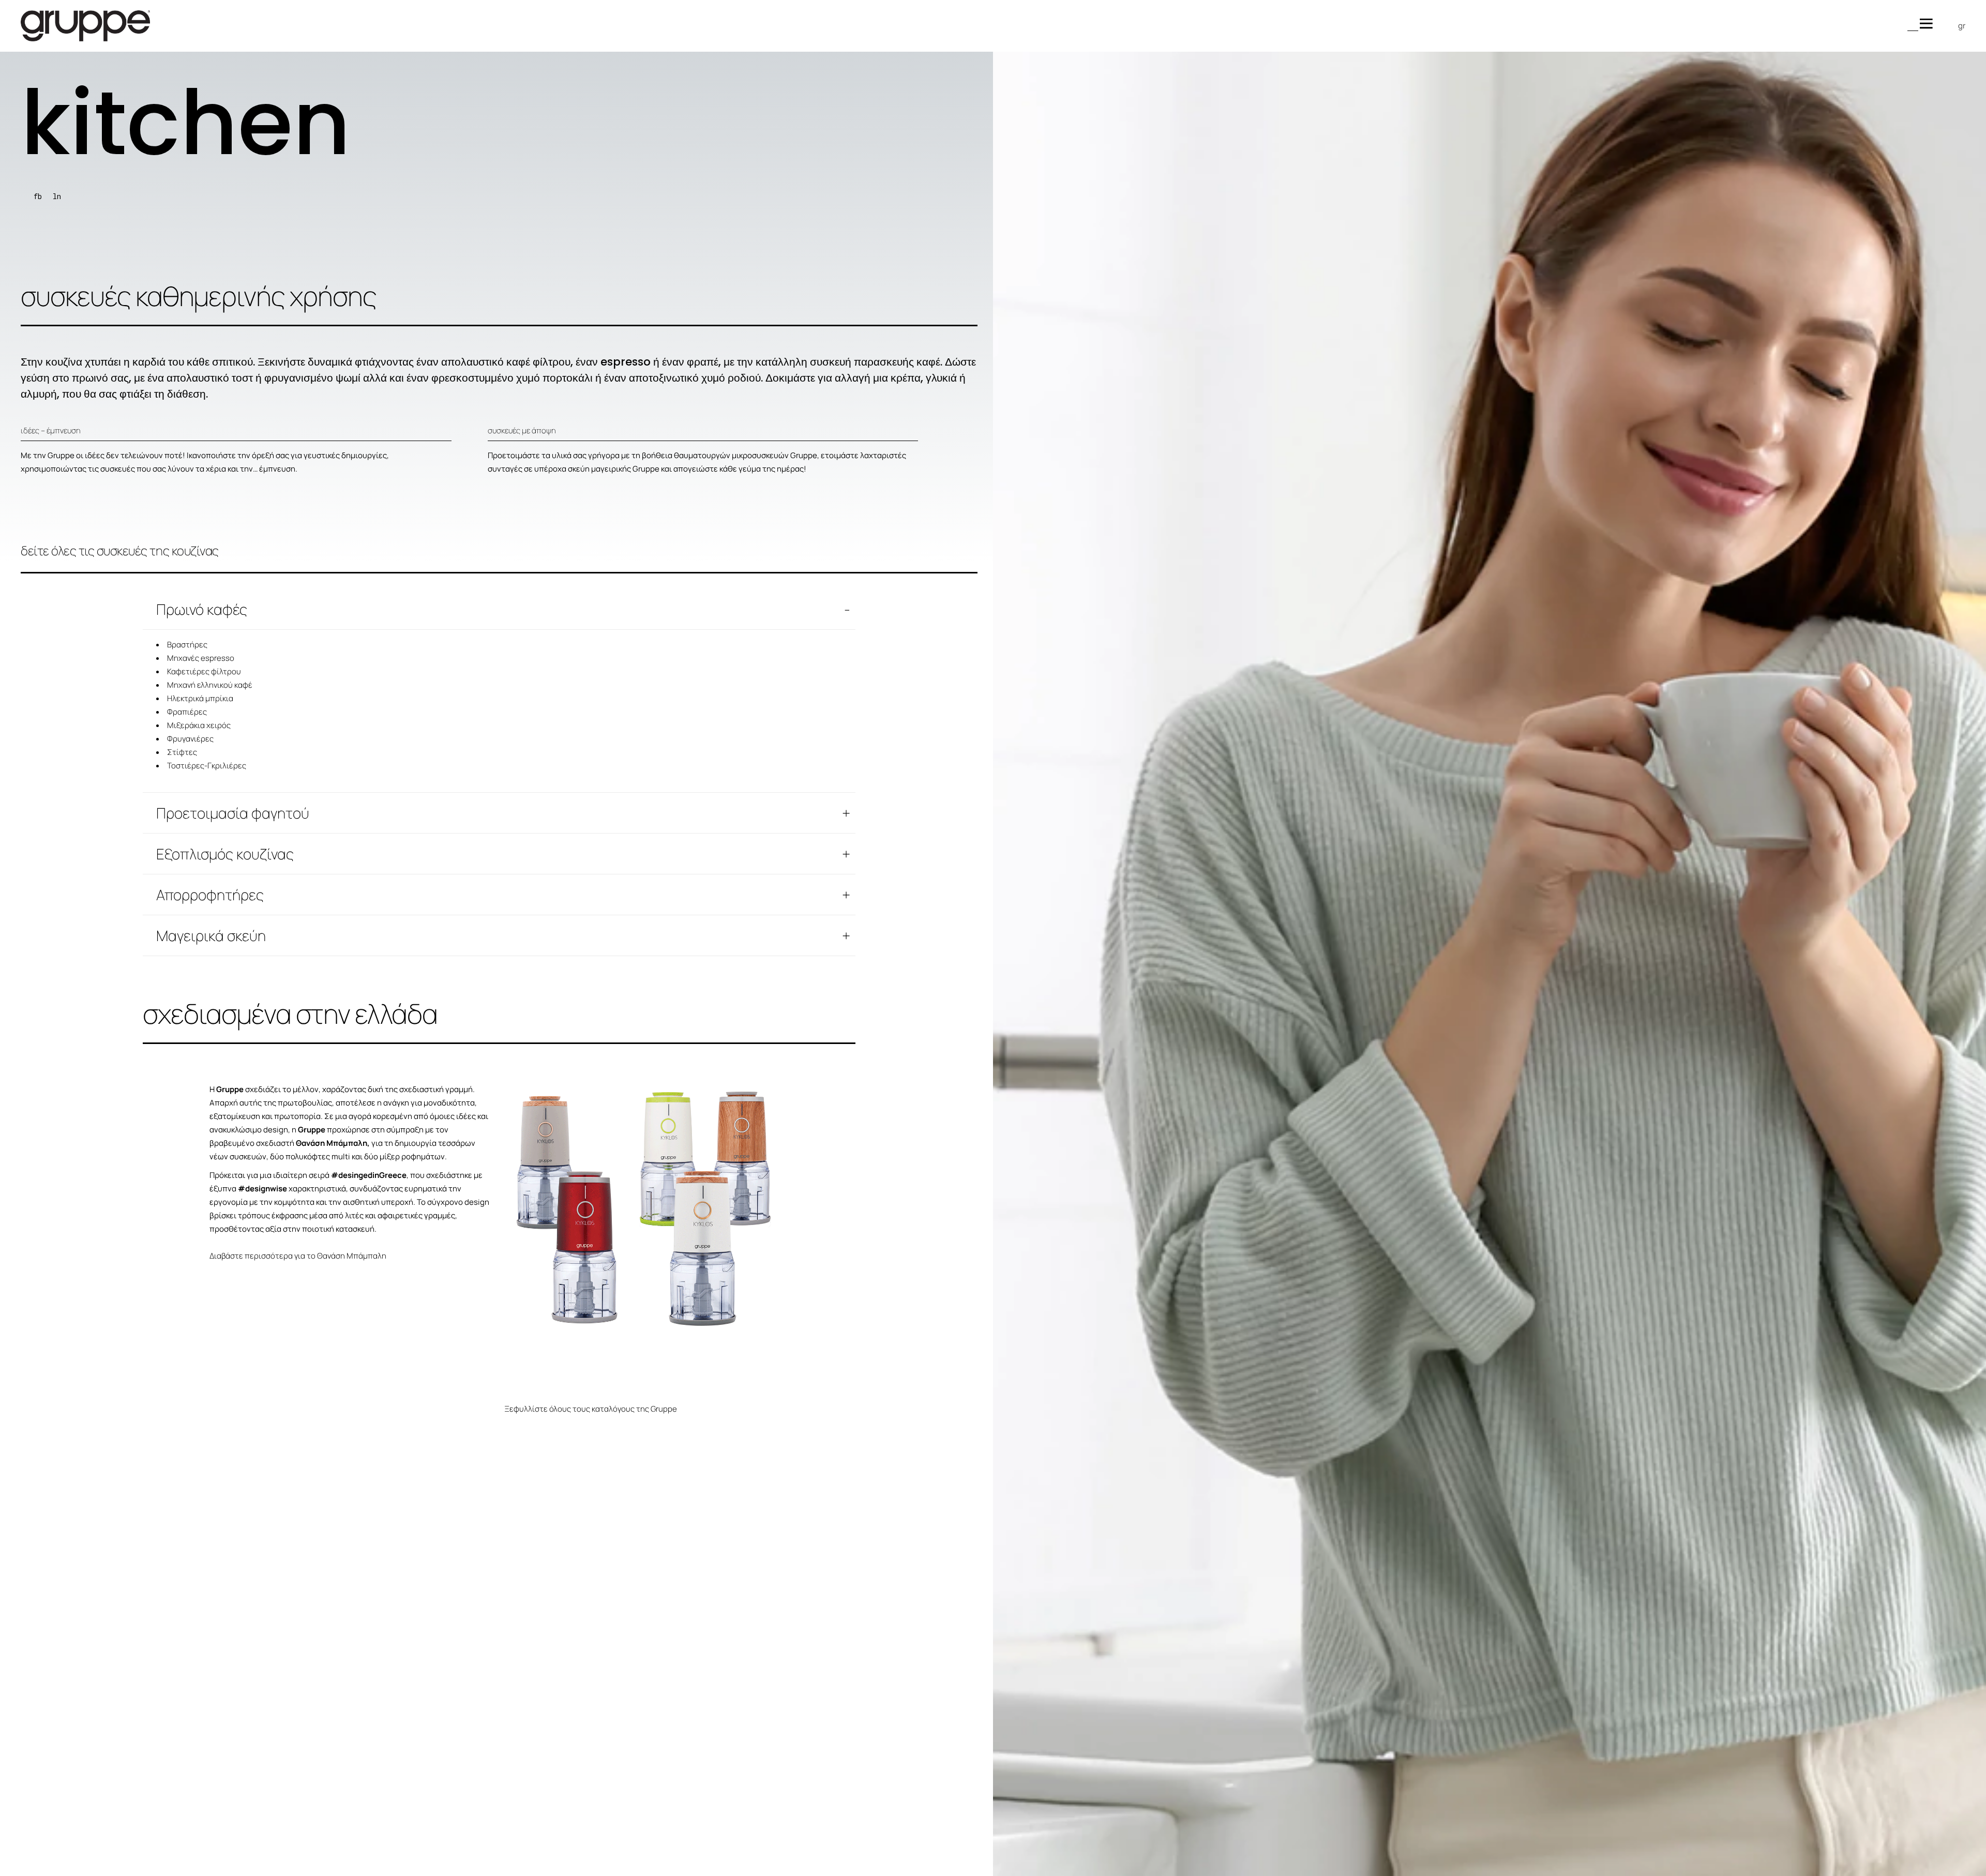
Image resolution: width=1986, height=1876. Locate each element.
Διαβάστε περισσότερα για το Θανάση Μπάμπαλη (298, 1256)
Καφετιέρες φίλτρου (204, 671)
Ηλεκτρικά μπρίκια (200, 698)
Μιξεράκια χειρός (199, 725)
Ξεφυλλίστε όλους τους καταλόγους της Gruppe (591, 1409)
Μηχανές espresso (201, 658)
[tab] (499, 609)
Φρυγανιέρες (190, 739)
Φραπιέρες (187, 712)
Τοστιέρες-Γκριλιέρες (207, 766)
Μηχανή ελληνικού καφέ (210, 685)
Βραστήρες (187, 645)
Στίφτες (182, 752)
